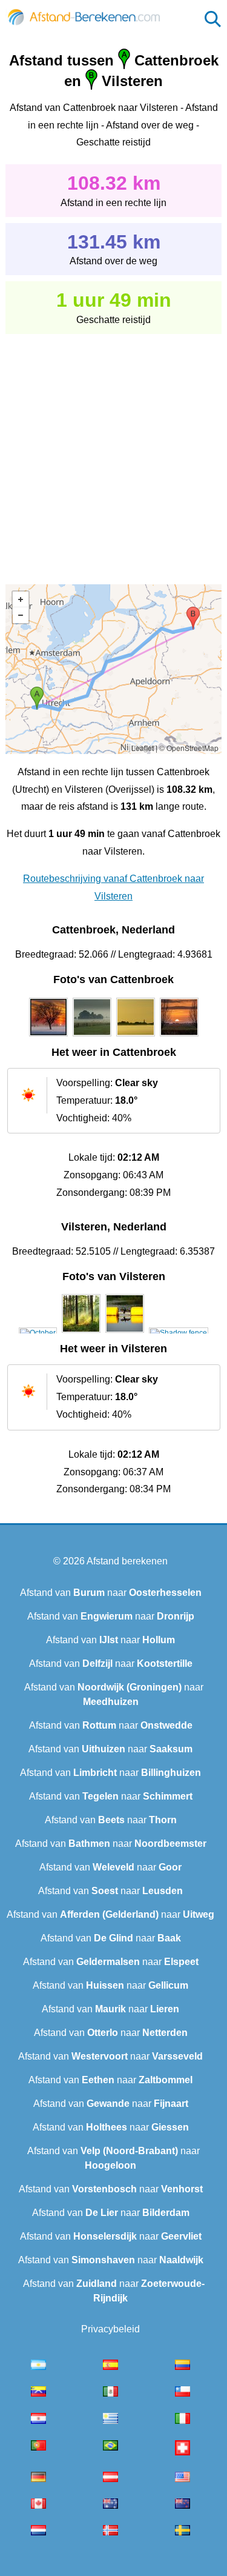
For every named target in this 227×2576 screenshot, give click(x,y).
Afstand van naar (111, 1593)
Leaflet (143, 748)
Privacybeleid (110, 2329)
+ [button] (21, 599)
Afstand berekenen (127, 1561)
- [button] (21, 615)
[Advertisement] (113, 451)
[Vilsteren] (38, 1333)
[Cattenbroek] (48, 1036)
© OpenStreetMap (189, 748)
